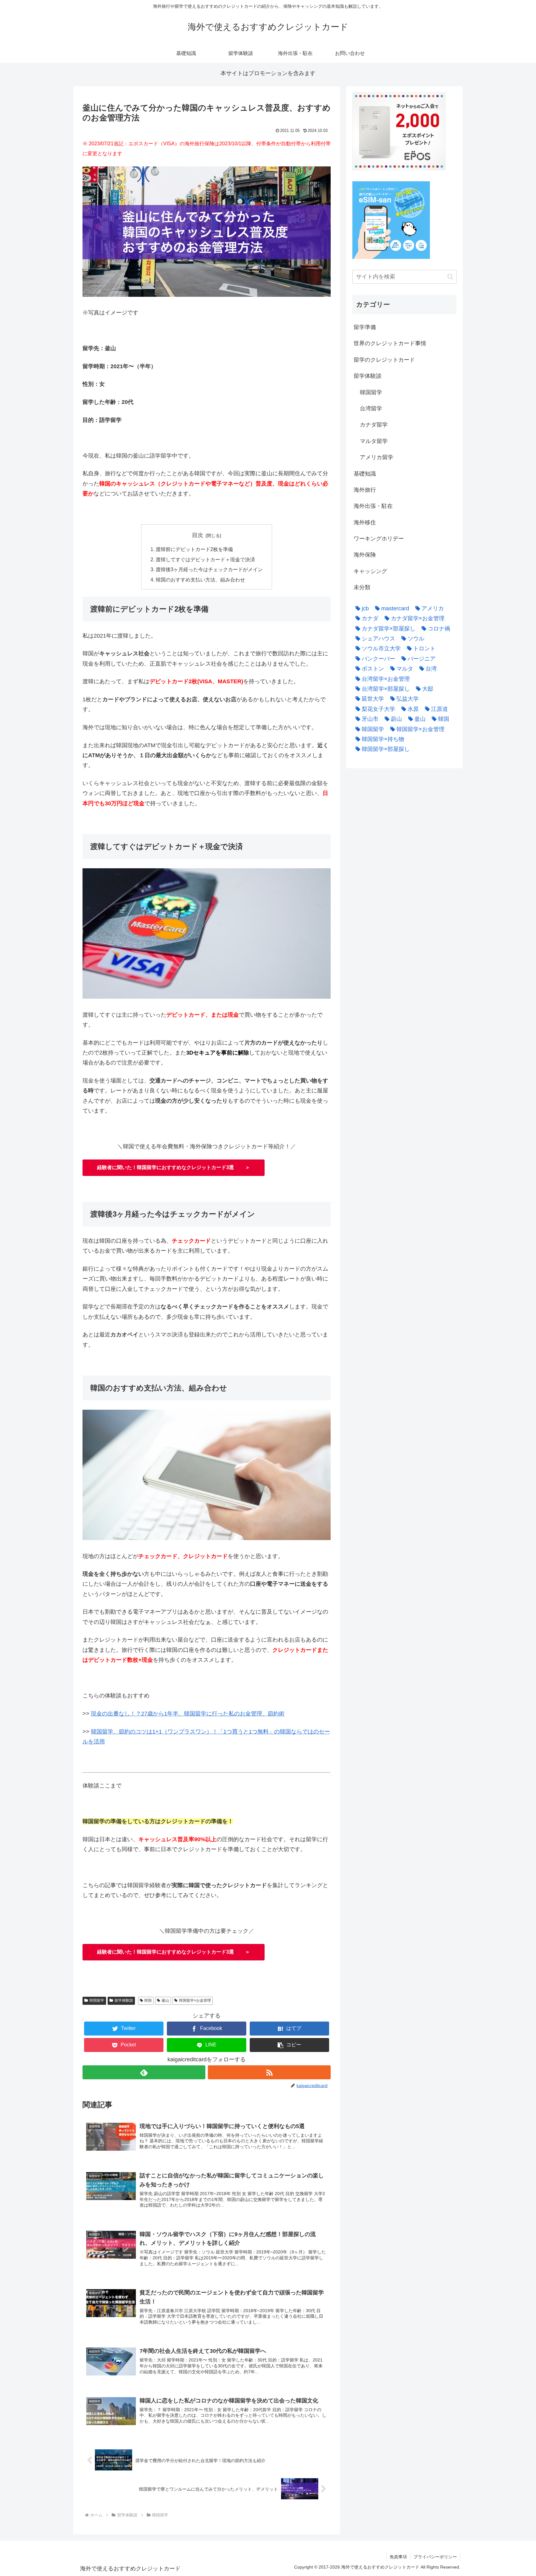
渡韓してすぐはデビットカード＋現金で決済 (205, 559)
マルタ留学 (374, 441)
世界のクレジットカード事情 (390, 343)
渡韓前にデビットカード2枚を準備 (194, 549)
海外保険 (365, 555)
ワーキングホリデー (379, 539)
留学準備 (365, 327)
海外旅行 (365, 490)
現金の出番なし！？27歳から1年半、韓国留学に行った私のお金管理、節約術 (188, 1714)
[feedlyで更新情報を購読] (144, 2072)
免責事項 (398, 2557)
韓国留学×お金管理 (195, 2000)
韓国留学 (97, 2000)
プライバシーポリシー (435, 2557)
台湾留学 (371, 409)
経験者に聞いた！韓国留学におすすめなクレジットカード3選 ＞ (174, 1167)
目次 (198, 535)
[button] (289, 2045)
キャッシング (370, 571)
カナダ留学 (374, 425)
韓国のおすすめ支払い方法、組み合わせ (200, 580)
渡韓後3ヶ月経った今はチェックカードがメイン (209, 569)
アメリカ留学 (377, 457)
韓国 (148, 2000)
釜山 (165, 2000)
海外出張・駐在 (373, 506)
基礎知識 (365, 474)
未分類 (362, 587)
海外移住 (365, 522)
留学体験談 (124, 2000)
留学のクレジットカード (384, 360)
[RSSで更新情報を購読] (269, 2072)
